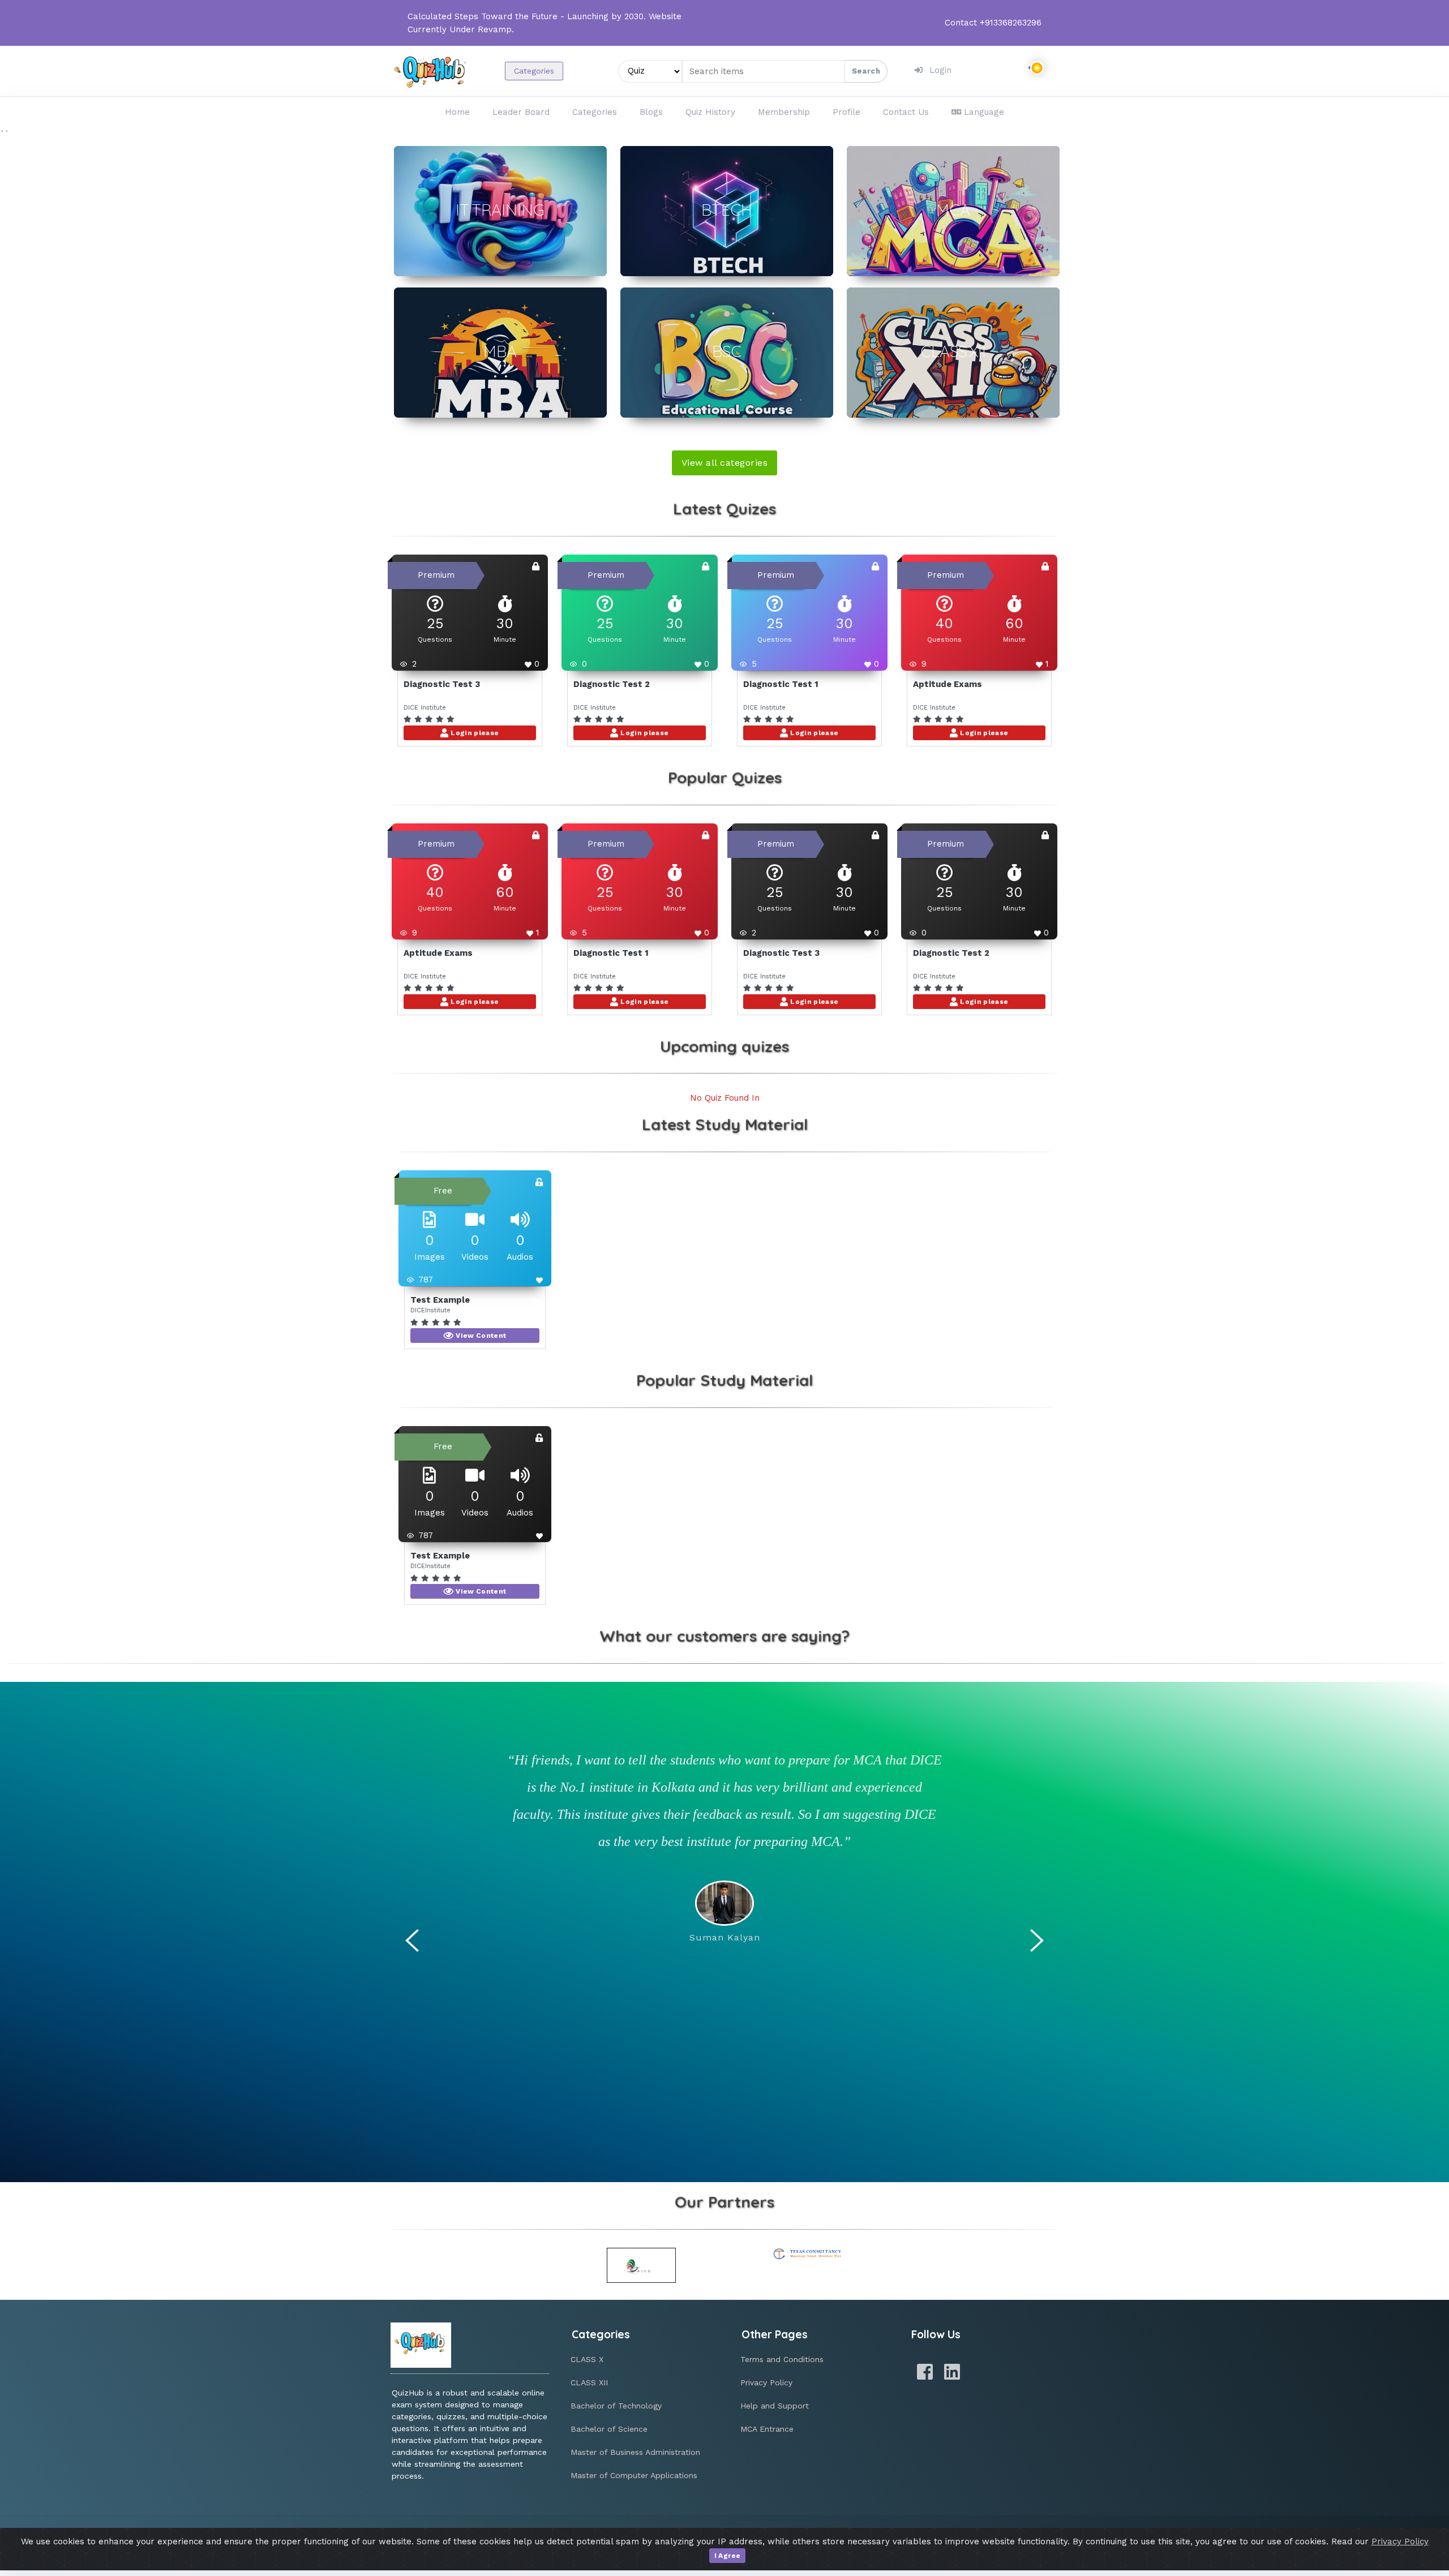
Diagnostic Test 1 (781, 684)
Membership (784, 112)
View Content (480, 1336)
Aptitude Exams (948, 684)
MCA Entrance (767, 2429)
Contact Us (906, 112)
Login (940, 70)
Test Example (440, 1300)
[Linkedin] (952, 2372)
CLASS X (587, 2359)
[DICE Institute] (642, 2265)
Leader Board (521, 112)
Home (457, 112)
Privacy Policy (766, 2382)
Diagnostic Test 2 (612, 684)
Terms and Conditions (782, 2359)
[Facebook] (925, 2372)
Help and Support (775, 2406)
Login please (474, 733)
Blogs (651, 112)
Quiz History (710, 112)
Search (866, 71)
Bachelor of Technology (616, 2406)
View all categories (724, 463)
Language (984, 112)
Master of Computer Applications (634, 2475)
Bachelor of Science (609, 2429)
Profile (846, 112)
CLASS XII (589, 2382)
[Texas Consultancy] (808, 2254)
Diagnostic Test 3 (442, 684)
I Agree (728, 2556)
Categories (534, 71)
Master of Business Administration (635, 2452)
